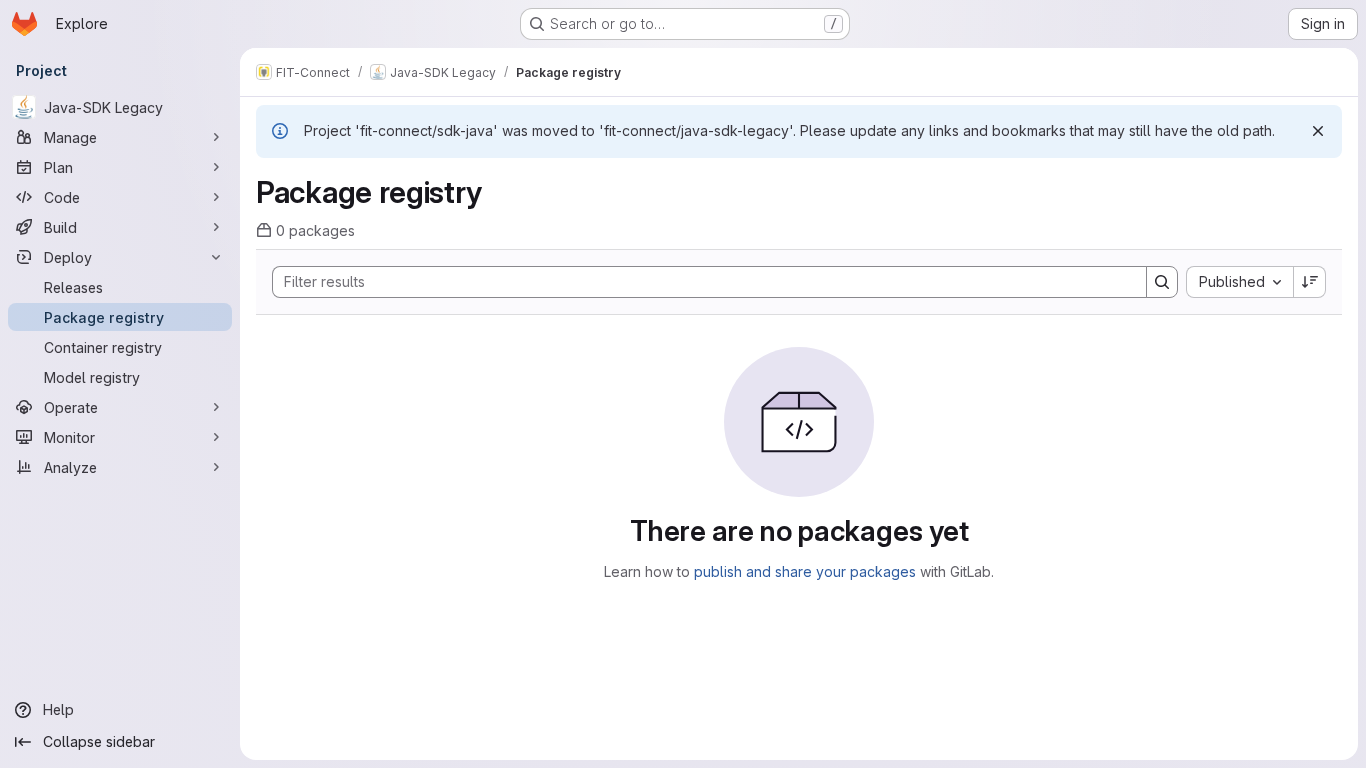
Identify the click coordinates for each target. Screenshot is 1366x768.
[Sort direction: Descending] (1310, 282)
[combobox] (1239, 282)
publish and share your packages (805, 571)
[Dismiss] (1318, 131)
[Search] (1162, 282)
